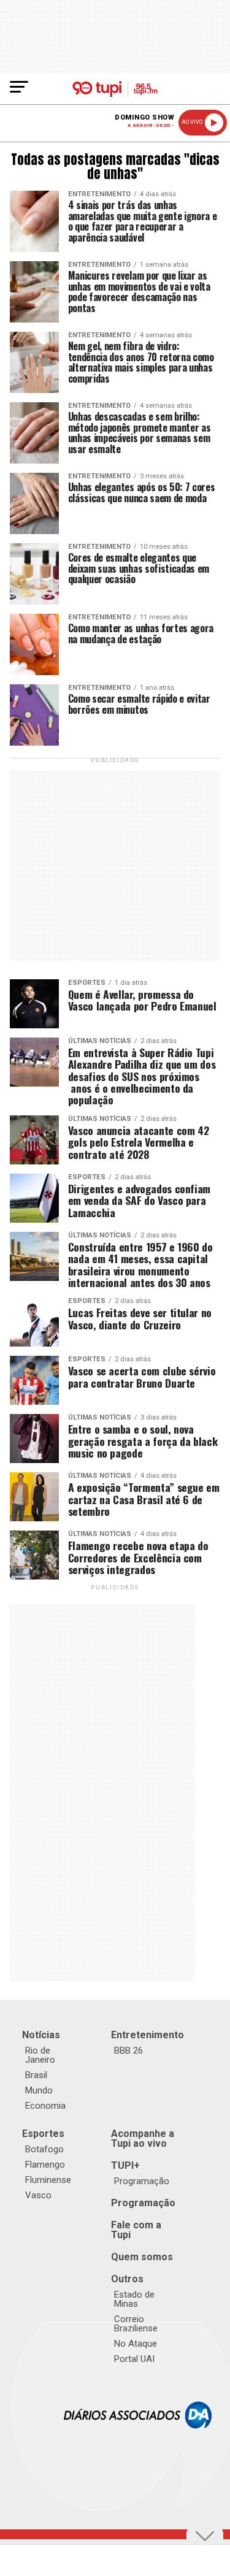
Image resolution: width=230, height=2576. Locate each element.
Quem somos (142, 2257)
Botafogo (44, 2149)
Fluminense (48, 2180)
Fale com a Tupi (136, 2230)
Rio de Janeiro (40, 2055)
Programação (142, 2181)
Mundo (39, 2090)
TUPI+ (125, 2165)
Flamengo (45, 2165)
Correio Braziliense (136, 2324)
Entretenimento (148, 2035)
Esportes (43, 2134)
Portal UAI (134, 2359)
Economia (45, 2106)
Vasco (38, 2195)
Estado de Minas (134, 2299)
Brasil (36, 2075)
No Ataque (136, 2344)
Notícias (41, 2035)
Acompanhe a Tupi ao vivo (143, 2138)
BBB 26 (128, 2050)
